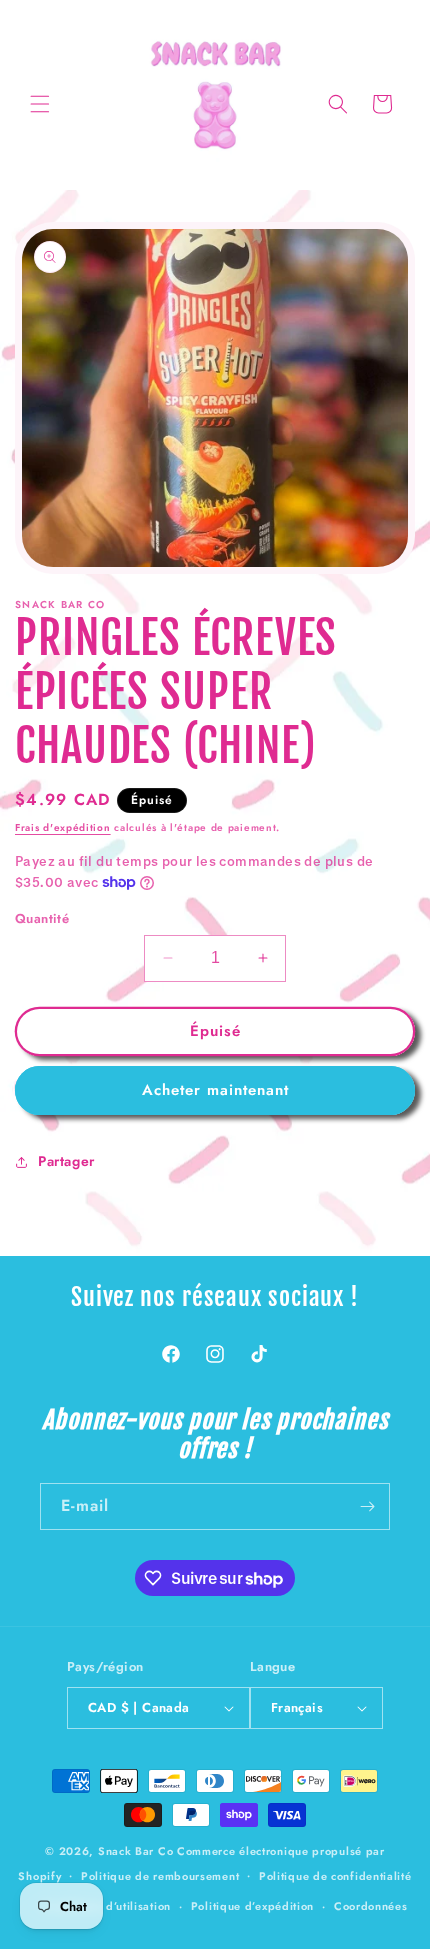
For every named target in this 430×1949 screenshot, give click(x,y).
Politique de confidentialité (335, 1876)
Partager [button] (66, 1161)
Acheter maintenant (215, 1090)
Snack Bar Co (135, 1851)
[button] (40, 104)
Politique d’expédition (252, 1906)
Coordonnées (371, 1906)
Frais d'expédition (63, 827)
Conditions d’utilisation (106, 1906)
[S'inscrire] (367, 1506)
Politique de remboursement (160, 1876)
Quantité (42, 918)
